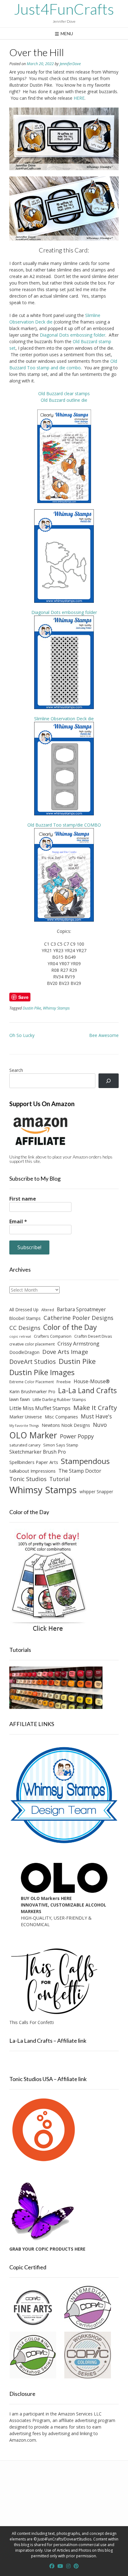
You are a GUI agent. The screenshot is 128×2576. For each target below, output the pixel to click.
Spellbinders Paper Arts (34, 1462)
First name (23, 1199)
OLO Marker (33, 1435)
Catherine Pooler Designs (78, 1318)
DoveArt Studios (33, 1362)
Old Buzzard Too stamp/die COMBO (64, 825)
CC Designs (25, 1328)
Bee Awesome (104, 1035)
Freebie (64, 1382)
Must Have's (96, 1416)
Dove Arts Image (65, 1352)
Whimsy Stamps (56, 1008)
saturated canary (25, 1445)
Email (18, 1221)
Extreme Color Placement (32, 1382)
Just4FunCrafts (64, 9)
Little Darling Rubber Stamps (59, 1399)
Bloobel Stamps (25, 1318)
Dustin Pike (32, 1008)
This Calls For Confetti (32, 2022)
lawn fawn (20, 1399)
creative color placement (32, 1344)
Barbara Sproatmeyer (81, 1309)
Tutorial (60, 1479)
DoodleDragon (24, 1352)
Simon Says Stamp (61, 1445)
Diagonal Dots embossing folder (73, 335)
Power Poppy (77, 1436)
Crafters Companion (53, 1336)
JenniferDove (70, 64)
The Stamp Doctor (80, 1471)
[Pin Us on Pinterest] (76, 2566)
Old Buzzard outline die (64, 400)
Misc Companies (61, 1417)
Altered (48, 1310)
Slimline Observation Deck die (64, 719)
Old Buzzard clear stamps (64, 393)
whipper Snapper (96, 1492)
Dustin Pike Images (42, 1372)
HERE (79, 98)
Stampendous (85, 1461)
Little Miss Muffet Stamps (40, 1408)
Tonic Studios (28, 1479)
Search (16, 1070)
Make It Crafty (95, 1408)
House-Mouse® (92, 1381)
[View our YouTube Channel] (60, 2566)
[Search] (109, 1081)
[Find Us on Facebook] (52, 2566)
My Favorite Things (24, 1426)
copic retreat (20, 1336)
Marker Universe (26, 1417)
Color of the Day (70, 1327)
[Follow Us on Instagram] (68, 2566)
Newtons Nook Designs (66, 1425)
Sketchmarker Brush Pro (38, 1452)
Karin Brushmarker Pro (32, 1391)
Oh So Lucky (22, 1035)
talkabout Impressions (32, 1471)
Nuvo (100, 1425)
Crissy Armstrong (78, 1343)
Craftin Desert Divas (93, 1336)
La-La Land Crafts (87, 1390)
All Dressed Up (24, 1310)
